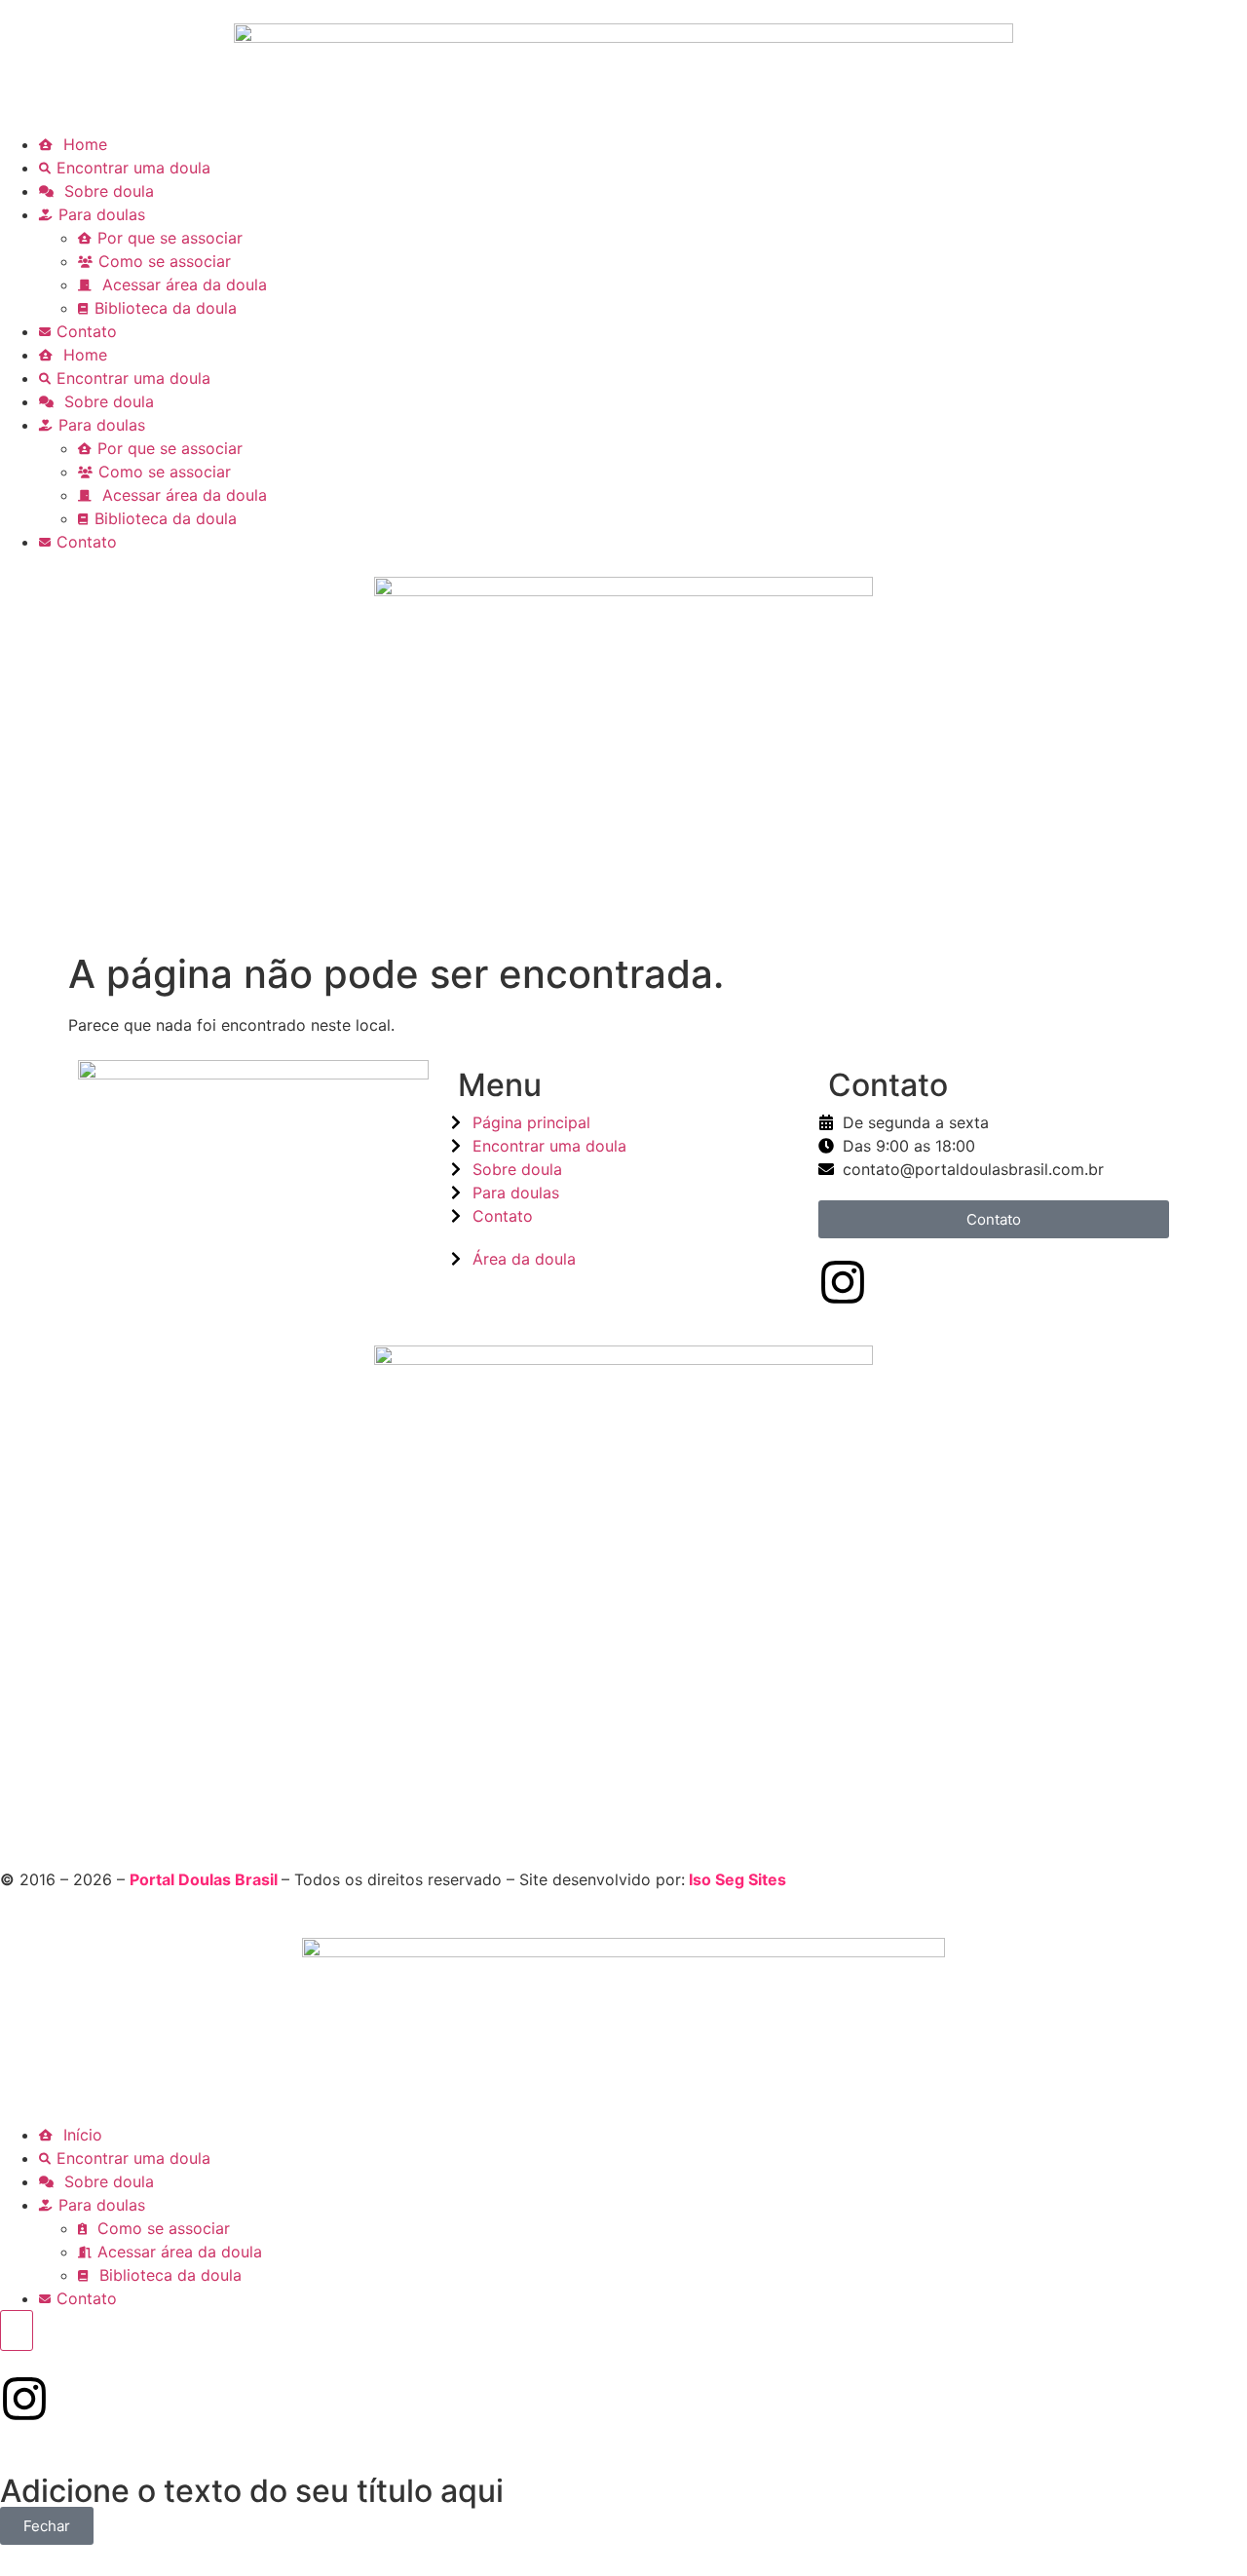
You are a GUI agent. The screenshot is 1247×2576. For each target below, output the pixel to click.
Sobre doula (107, 191)
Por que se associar (170, 238)
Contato (87, 331)
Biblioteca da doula (166, 308)
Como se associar (165, 261)
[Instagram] (843, 1282)
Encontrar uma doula (133, 168)
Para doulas (102, 214)
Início (80, 2135)
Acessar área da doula (182, 284)
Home (83, 144)
